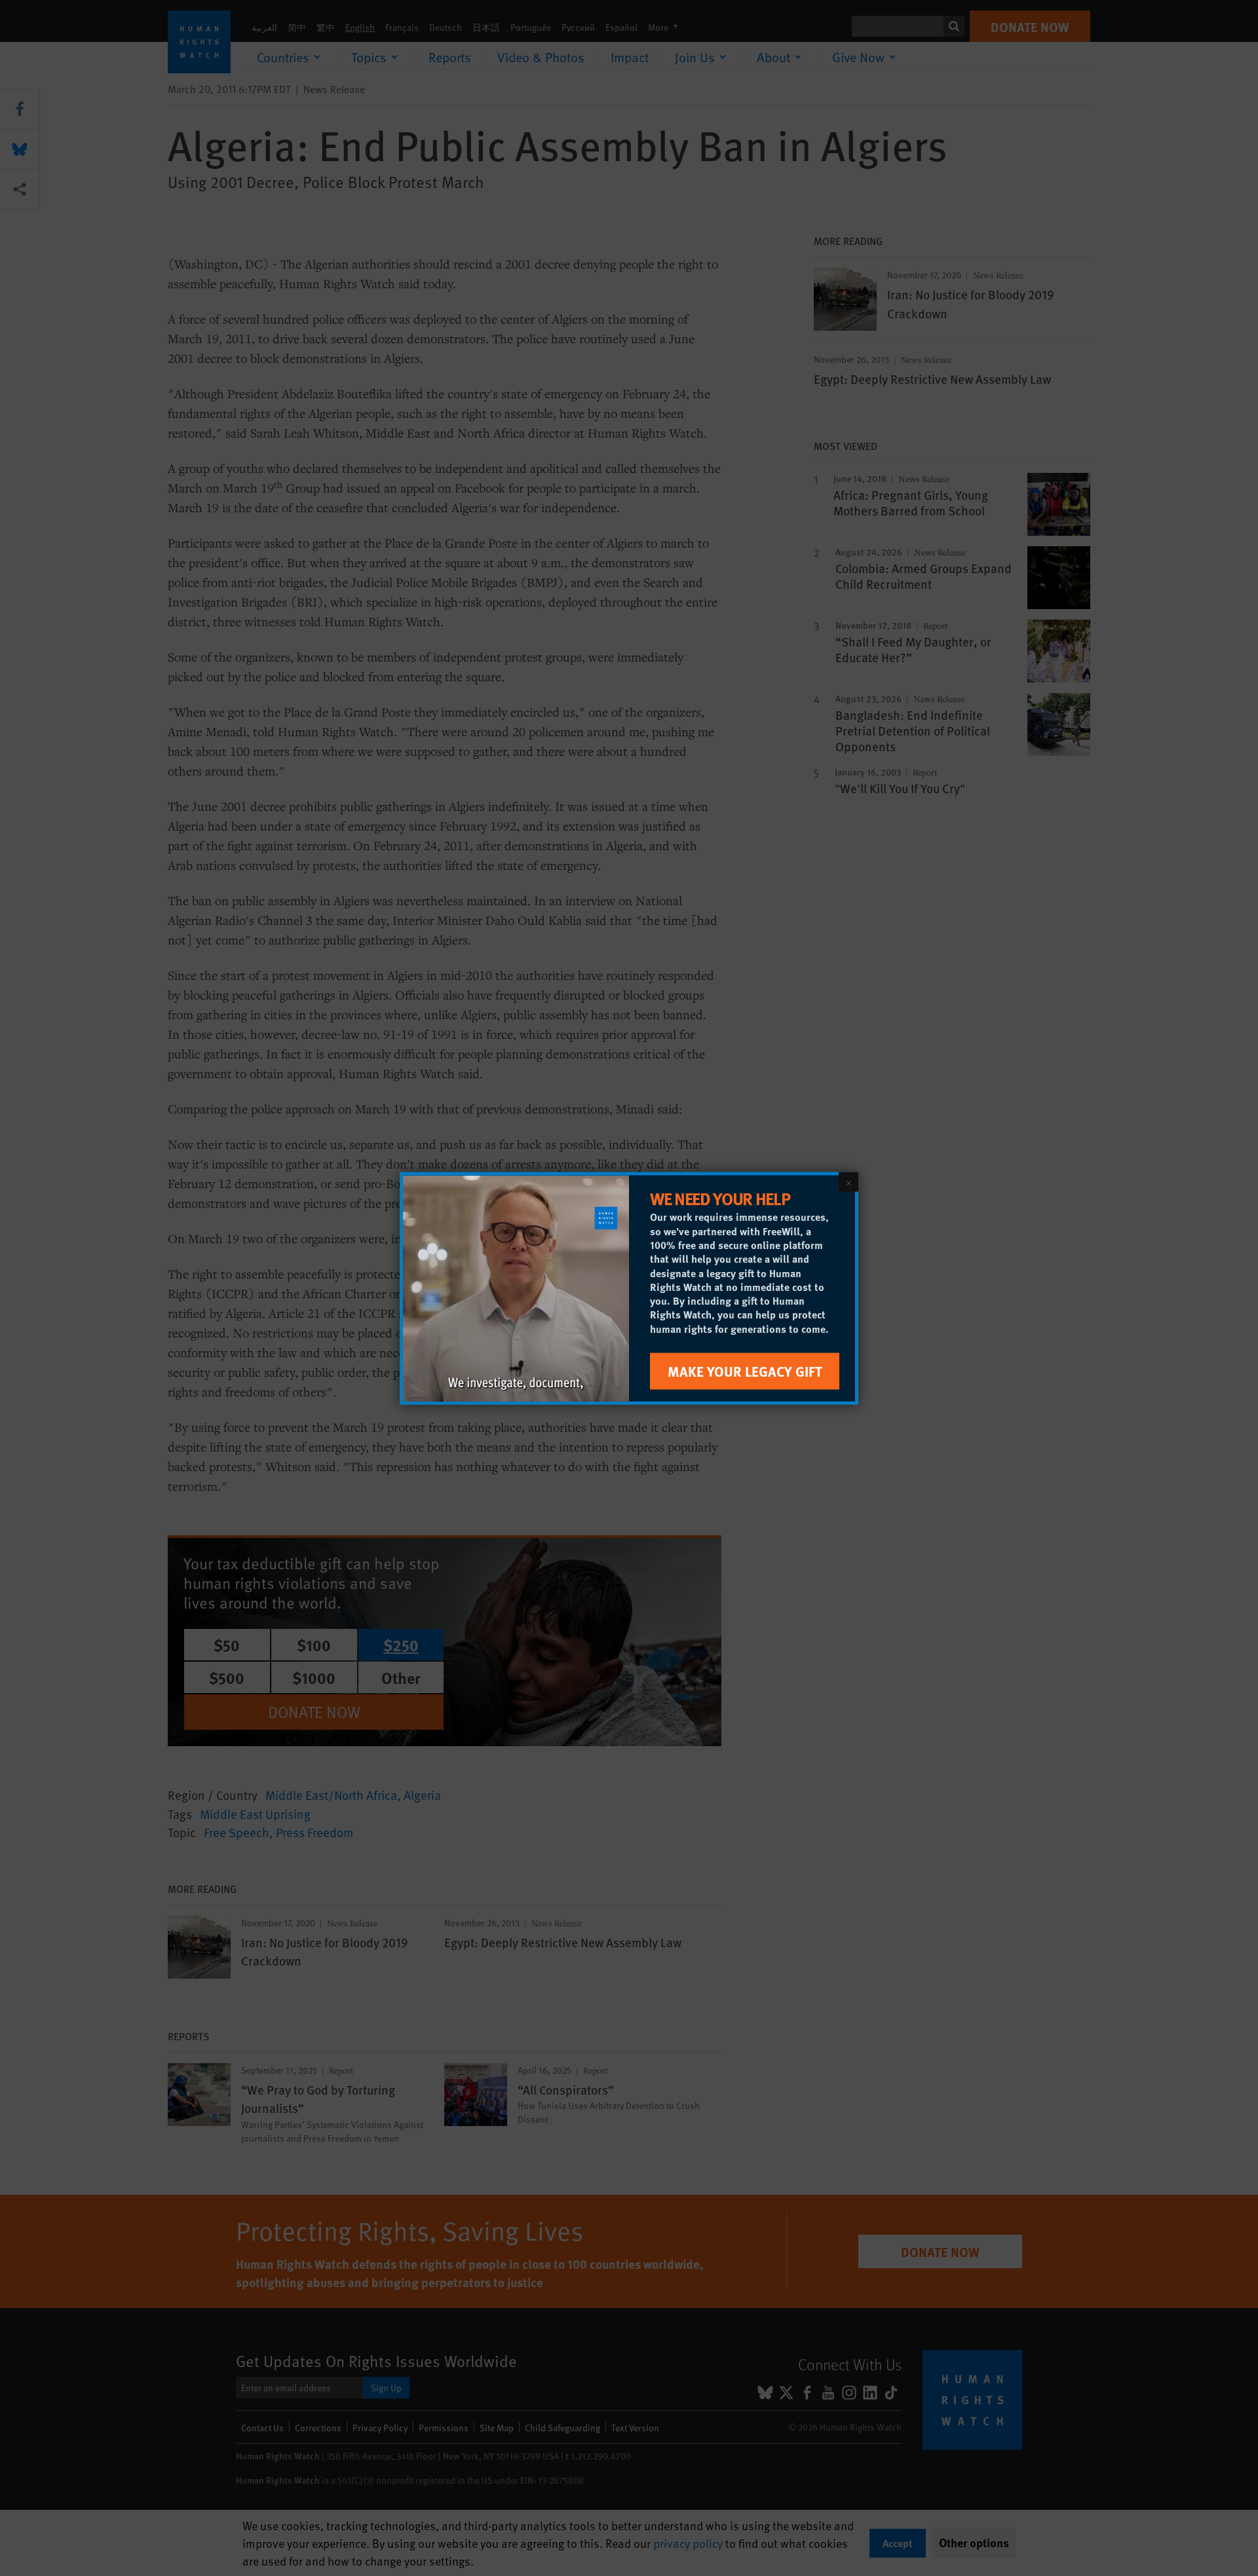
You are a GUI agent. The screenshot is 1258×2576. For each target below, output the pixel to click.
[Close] (848, 1182)
